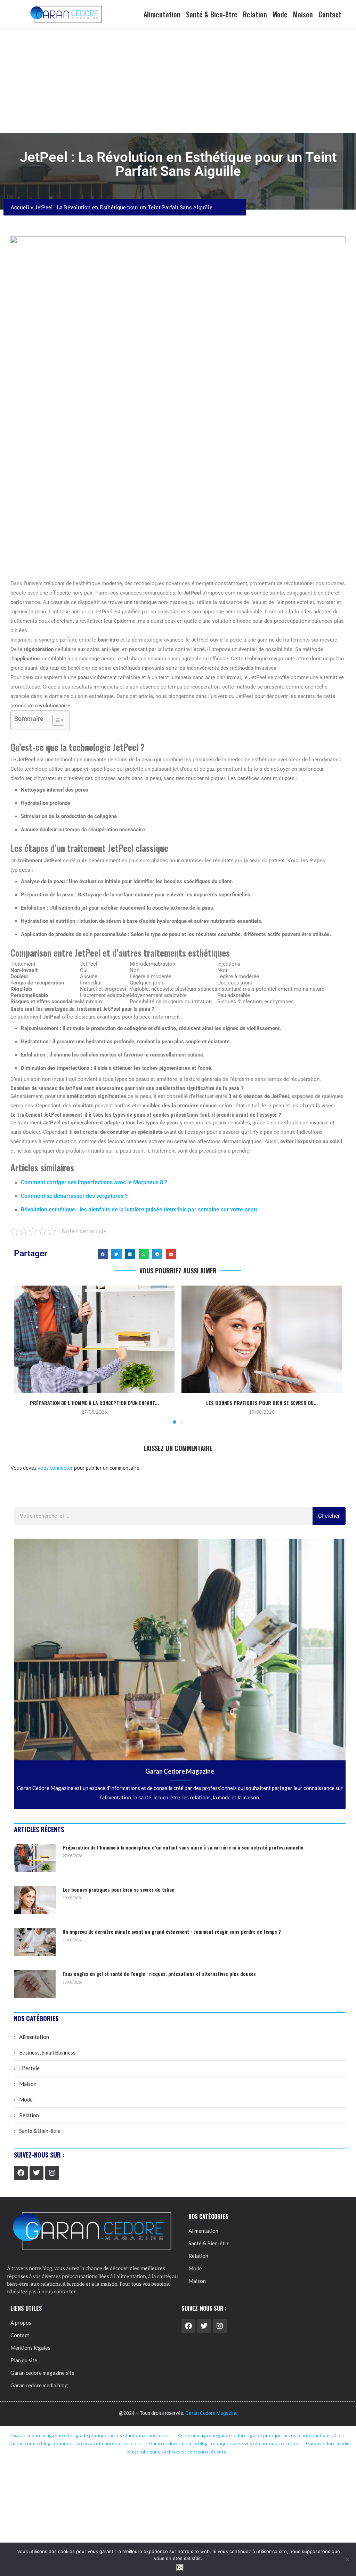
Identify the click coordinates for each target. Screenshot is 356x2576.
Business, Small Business (47, 2052)
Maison (303, 14)
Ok (180, 2567)
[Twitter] (37, 2173)
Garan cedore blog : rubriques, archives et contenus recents (76, 2443)
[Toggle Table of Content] (55, 720)
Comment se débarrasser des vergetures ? (74, 1196)
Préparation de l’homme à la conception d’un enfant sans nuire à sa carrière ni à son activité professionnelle (183, 1847)
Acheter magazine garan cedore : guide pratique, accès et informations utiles (261, 2435)
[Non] (347, 2559)
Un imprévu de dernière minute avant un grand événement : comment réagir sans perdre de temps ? (172, 1932)
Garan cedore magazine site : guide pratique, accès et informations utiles (91, 2435)
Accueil (20, 207)
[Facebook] (21, 2173)
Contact (330, 14)
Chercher (329, 1516)
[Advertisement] (178, 81)
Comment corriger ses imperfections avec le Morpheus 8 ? (94, 1182)
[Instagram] (52, 2173)
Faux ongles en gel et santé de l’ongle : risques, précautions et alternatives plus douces (159, 1974)
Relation (255, 14)
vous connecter (55, 1468)
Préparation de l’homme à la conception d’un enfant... (94, 1403)
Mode (280, 14)
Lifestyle (29, 2068)
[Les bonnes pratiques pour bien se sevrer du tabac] (262, 1339)
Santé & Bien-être (212, 14)
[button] (103, 1254)
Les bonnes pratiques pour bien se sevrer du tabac (118, 1890)
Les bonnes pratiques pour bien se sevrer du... (262, 1403)
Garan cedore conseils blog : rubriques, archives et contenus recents (223, 2443)
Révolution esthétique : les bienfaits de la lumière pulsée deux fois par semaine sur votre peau (139, 1210)
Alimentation (162, 14)
